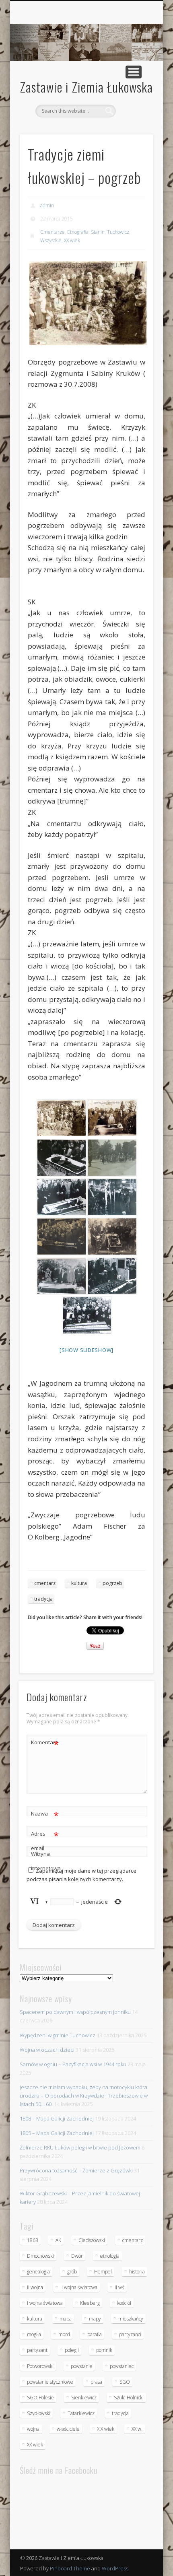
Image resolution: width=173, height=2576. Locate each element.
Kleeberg (90, 2303)
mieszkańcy (131, 2319)
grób (72, 2272)
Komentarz (45, 1743)
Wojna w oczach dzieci (47, 2050)
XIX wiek (106, 2429)
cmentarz (45, 1583)
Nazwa (45, 1815)
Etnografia (78, 232)
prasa (96, 2382)
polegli (72, 2350)
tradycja (43, 1599)
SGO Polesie (40, 2398)
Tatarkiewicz (81, 2413)
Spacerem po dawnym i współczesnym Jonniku (75, 2012)
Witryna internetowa (45, 1861)
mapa (66, 2319)
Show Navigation (134, 72)
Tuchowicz (118, 232)
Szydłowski (39, 2413)
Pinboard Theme (70, 2568)
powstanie (82, 2366)
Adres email (45, 1840)
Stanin (98, 232)
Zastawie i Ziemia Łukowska (86, 87)
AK (58, 2240)
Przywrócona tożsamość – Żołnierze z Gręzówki (76, 2170)
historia (137, 2272)
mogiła (34, 2334)
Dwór (77, 2256)
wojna (33, 2429)
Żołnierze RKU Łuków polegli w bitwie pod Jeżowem (80, 2147)
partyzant (37, 2350)
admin (47, 205)
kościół (124, 2303)
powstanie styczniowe (50, 2382)
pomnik (104, 2350)
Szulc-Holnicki (129, 2398)
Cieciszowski (92, 2240)
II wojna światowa (79, 2287)
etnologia (110, 2256)
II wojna (35, 2287)
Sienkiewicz (84, 2398)
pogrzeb (112, 1583)
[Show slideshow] (86, 1350)
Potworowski (40, 2366)
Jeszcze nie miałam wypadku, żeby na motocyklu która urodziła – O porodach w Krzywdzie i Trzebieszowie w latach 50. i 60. (84, 2096)
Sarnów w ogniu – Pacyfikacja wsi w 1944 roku (73, 2064)
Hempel (103, 2272)
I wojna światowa (45, 2303)
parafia (95, 2334)
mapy (95, 2319)
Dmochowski (40, 2256)
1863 (33, 2240)
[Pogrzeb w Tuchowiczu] (112, 1158)
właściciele (68, 2429)
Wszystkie (51, 240)
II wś (119, 2287)
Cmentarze (53, 232)
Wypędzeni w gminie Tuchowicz (58, 2035)
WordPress (115, 2568)
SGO (125, 2382)
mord (64, 2334)
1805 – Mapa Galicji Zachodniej (57, 2133)
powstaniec (122, 2366)
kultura (79, 1583)
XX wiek (72, 240)
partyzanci (130, 2334)
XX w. (137, 2429)
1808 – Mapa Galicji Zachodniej (57, 2119)
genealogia (38, 2272)
